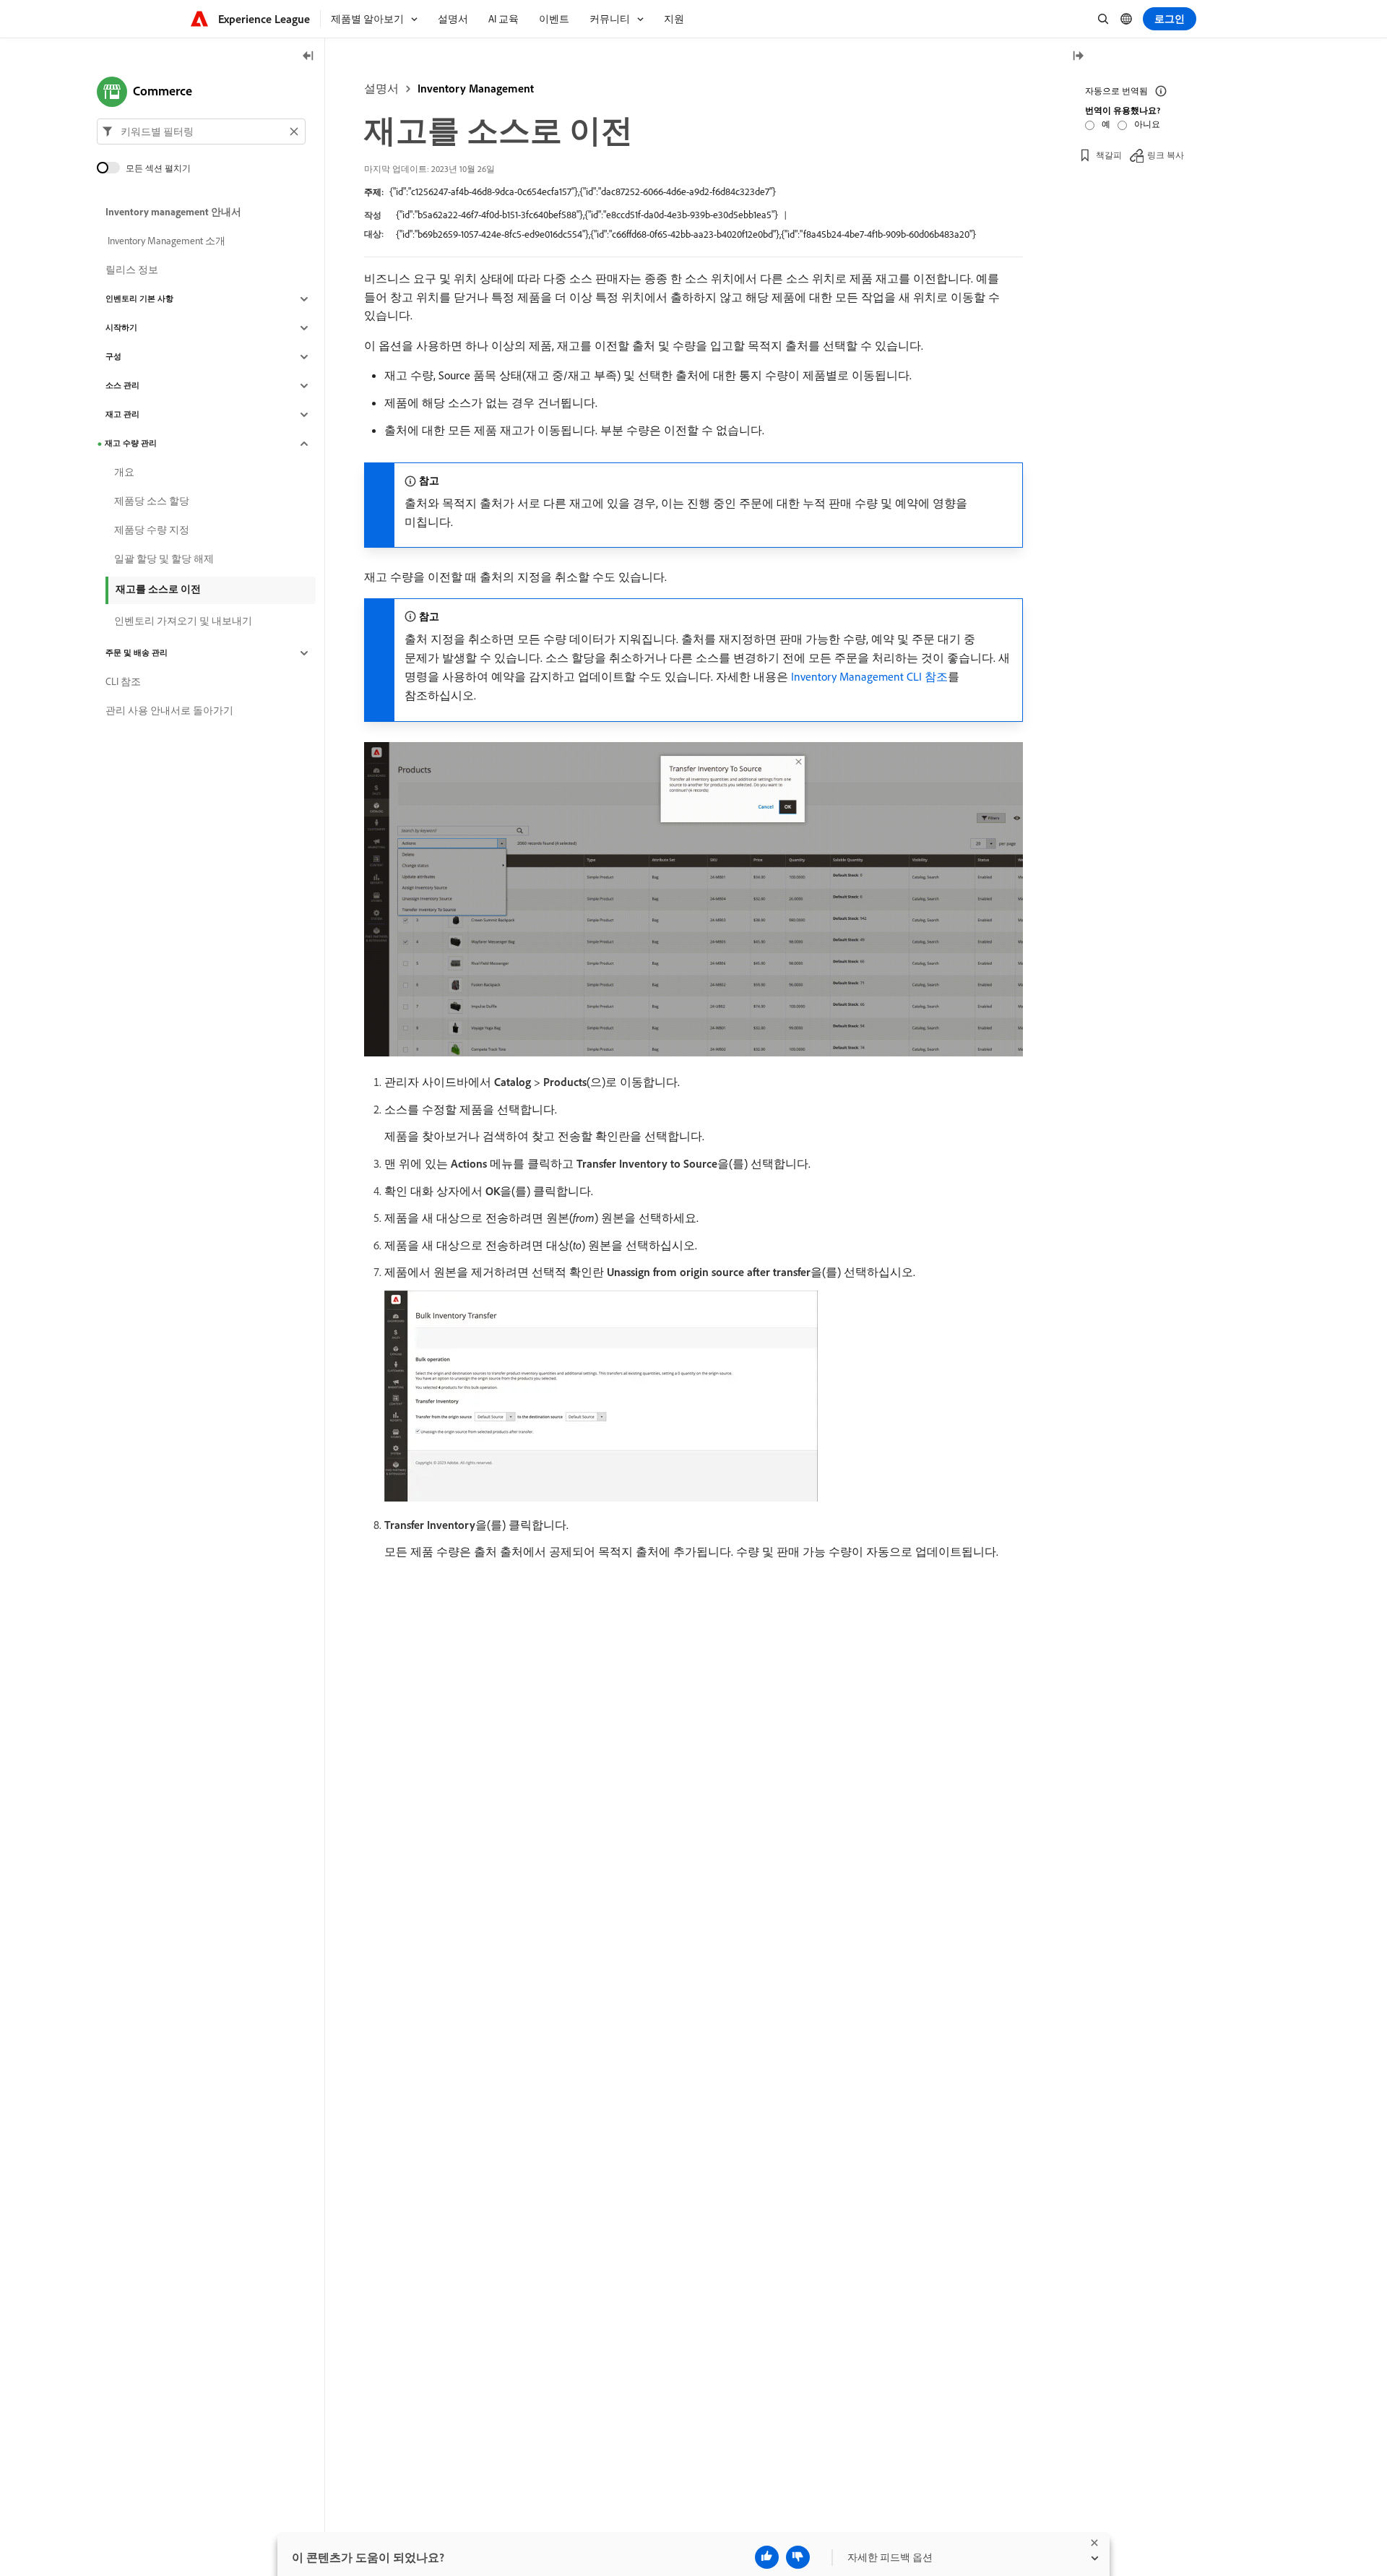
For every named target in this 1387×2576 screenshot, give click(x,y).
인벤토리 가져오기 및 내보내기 (183, 621)
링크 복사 (1166, 155)
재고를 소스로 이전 (158, 589)
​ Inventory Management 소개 (165, 241)
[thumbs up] (767, 2557)
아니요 (1147, 124)
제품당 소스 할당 (152, 501)
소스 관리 (122, 386)
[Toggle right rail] (1078, 57)
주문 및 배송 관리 (137, 653)
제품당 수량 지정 (152, 530)
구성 (113, 357)
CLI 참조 (123, 682)
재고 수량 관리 (131, 444)
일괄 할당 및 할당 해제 (164, 559)
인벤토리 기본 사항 (139, 299)
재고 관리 (122, 415)
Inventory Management (476, 88)
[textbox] (201, 132)
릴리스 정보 (132, 270)
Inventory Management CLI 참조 (869, 676)
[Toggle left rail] (308, 57)
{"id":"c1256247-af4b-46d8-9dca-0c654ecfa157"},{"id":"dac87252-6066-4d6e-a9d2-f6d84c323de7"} (583, 191)
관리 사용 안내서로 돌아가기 (169, 711)
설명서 (381, 88)
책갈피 (1109, 155)
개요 (124, 473)
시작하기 (121, 328)
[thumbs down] (798, 2557)
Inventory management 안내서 (173, 212)
